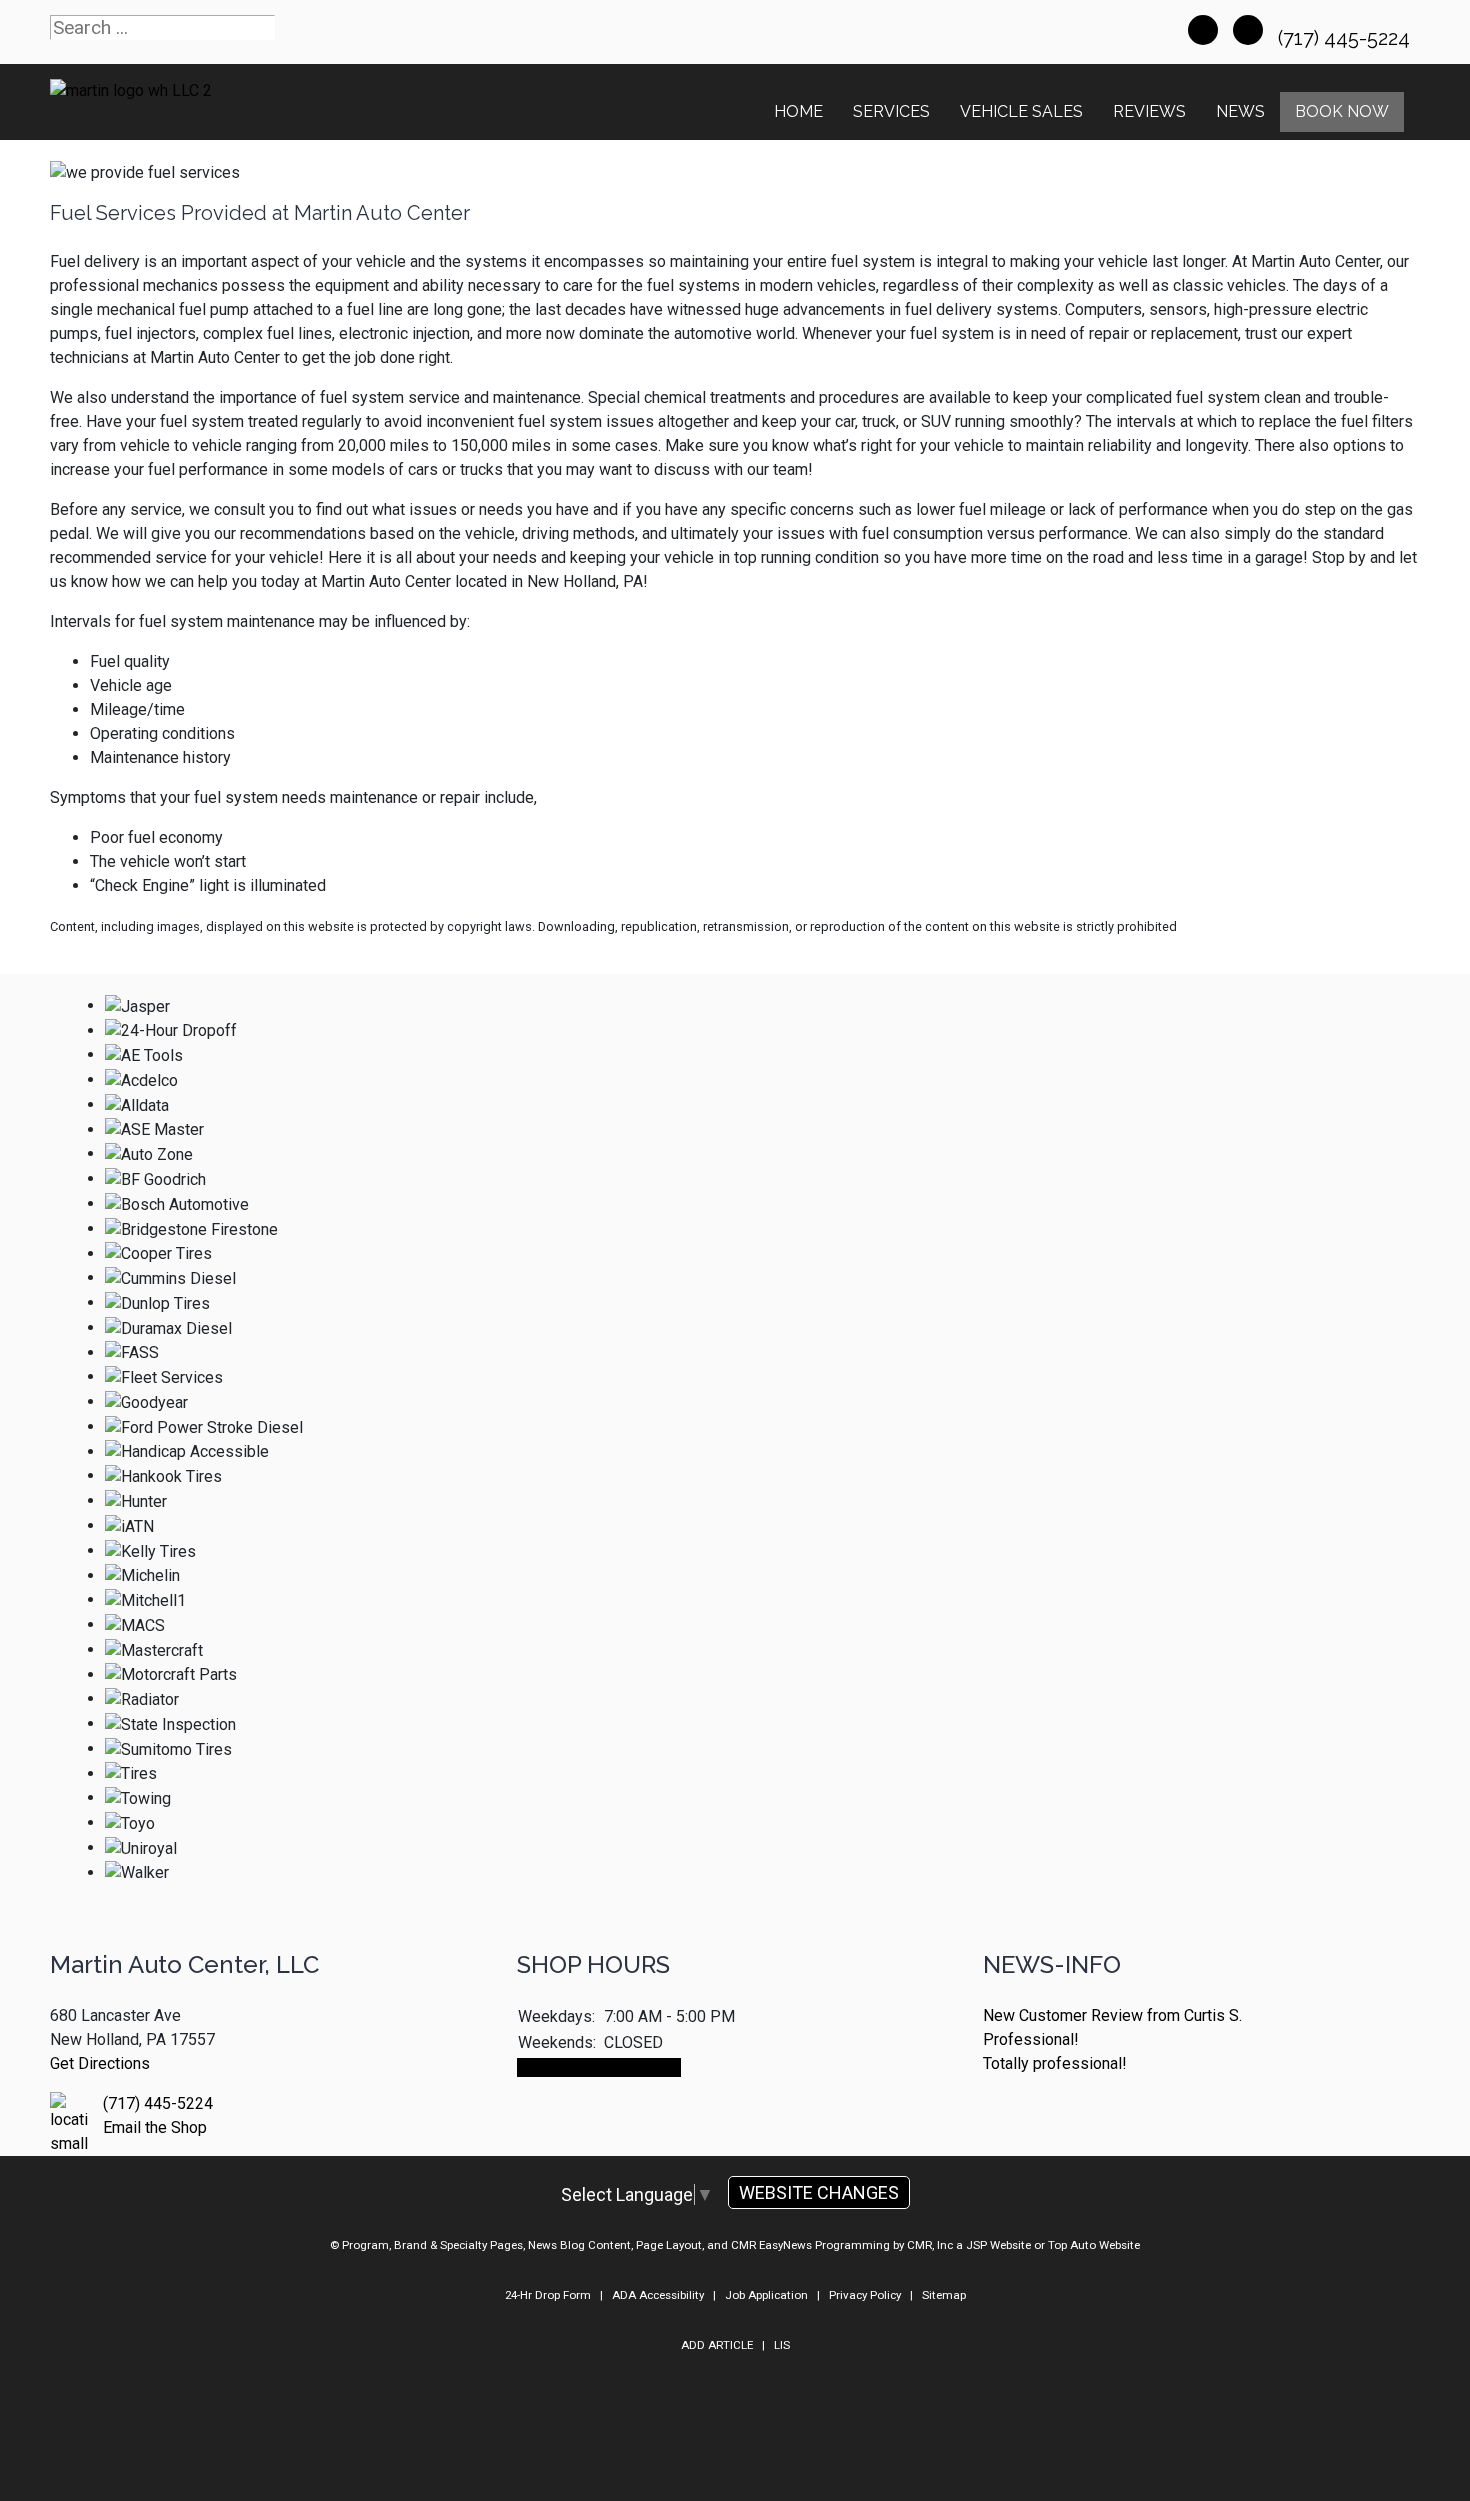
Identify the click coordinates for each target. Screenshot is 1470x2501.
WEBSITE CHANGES (819, 2192)
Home (798, 111)
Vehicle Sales (1021, 111)
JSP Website (998, 2245)
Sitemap (944, 2295)
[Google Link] (1248, 30)
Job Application (766, 2295)
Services (891, 111)
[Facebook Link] (1203, 30)
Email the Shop (155, 2127)
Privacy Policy (865, 2295)
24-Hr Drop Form (548, 2295)
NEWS (1240, 111)
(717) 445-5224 (1346, 38)
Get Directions (100, 2063)
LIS (782, 2345)
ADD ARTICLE (717, 2345)
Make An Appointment (599, 2067)
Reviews (1149, 111)
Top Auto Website (1094, 2245)
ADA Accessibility (658, 2295)
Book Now (1342, 111)
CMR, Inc (930, 2245)
